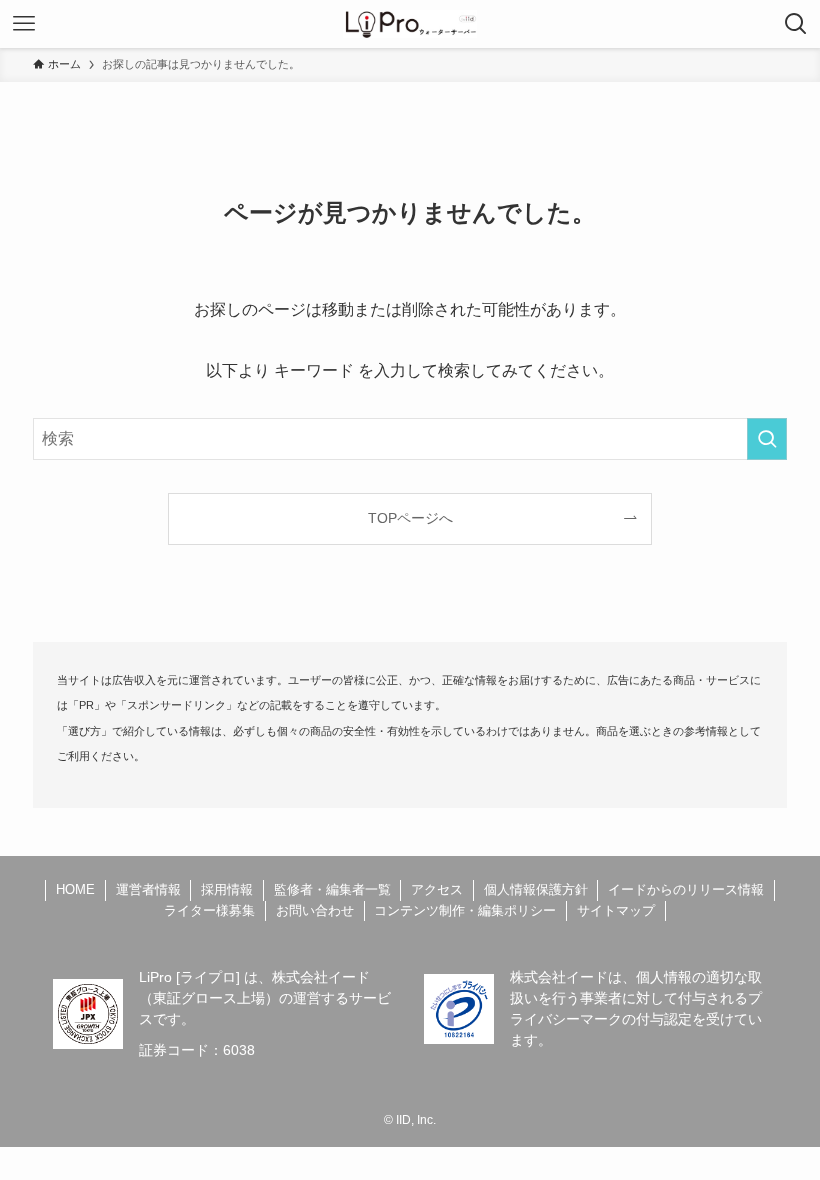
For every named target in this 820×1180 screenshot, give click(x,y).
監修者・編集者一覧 (332, 889)
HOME (75, 889)
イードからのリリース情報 (686, 889)
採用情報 (227, 889)
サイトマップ (616, 910)
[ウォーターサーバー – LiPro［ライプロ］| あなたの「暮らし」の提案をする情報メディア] (410, 24)
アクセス (437, 889)
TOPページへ (410, 518)
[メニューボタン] (24, 24)
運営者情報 (148, 889)
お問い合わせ (315, 910)
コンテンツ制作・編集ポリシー (465, 910)
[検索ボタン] (796, 24)
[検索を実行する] (767, 439)
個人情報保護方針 (536, 889)
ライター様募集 (209, 910)
